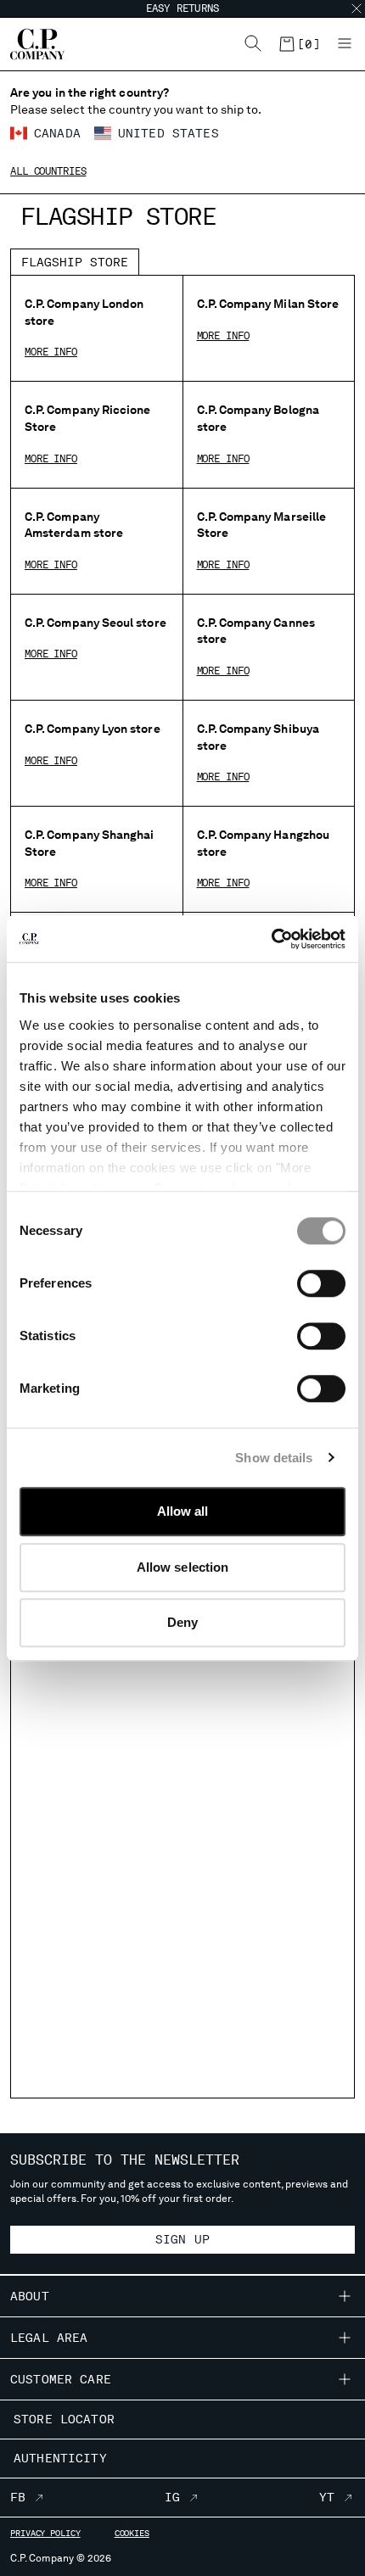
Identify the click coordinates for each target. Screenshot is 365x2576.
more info (51, 352)
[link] (299, 44)
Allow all (183, 1511)
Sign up (182, 2239)
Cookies (132, 2533)
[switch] (321, 1283)
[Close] (357, 8)
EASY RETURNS (183, 8)
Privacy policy (45, 2533)
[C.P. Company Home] (29, 44)
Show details (274, 1458)
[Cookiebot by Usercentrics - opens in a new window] (271, 939)
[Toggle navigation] (345, 44)
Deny (182, 1622)
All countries (48, 171)
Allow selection (183, 1567)
